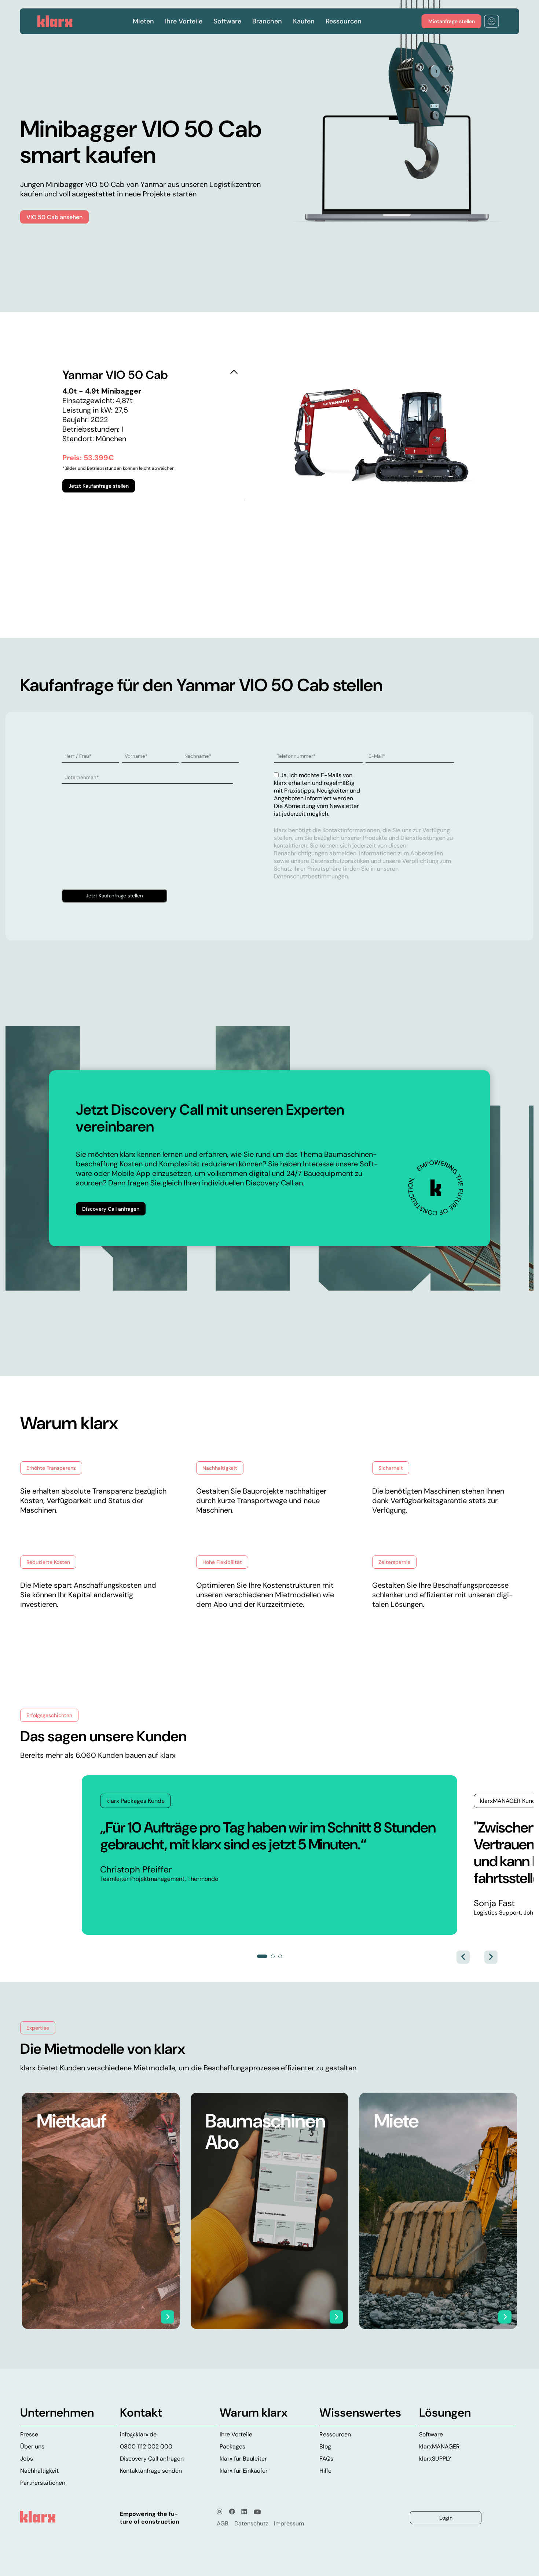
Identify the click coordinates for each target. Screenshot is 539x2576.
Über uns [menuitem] (32, 2446)
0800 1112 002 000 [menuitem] (146, 2446)
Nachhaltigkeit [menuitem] (39, 2471)
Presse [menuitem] (29, 2434)
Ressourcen (344, 21)
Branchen (267, 21)
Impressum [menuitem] (289, 2523)
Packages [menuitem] (232, 2446)
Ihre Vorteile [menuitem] (236, 2434)
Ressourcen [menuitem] (335, 2434)
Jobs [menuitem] (27, 2459)
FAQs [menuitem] (326, 2459)
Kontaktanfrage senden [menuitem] (151, 2471)
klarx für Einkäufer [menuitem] (244, 2471)
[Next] (491, 1957)
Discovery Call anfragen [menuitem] (152, 2459)
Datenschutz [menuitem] (251, 2523)
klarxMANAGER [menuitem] (439, 2446)
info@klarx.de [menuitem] (138, 2434)
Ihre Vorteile (184, 21)
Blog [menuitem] (325, 2446)
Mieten (143, 21)
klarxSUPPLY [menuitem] (435, 2459)
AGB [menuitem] (223, 2523)
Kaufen (304, 21)
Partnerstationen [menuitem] (43, 2483)
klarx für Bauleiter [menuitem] (243, 2459)
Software (227, 21)
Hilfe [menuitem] (325, 2471)
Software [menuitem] (431, 2434)
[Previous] (463, 1957)
